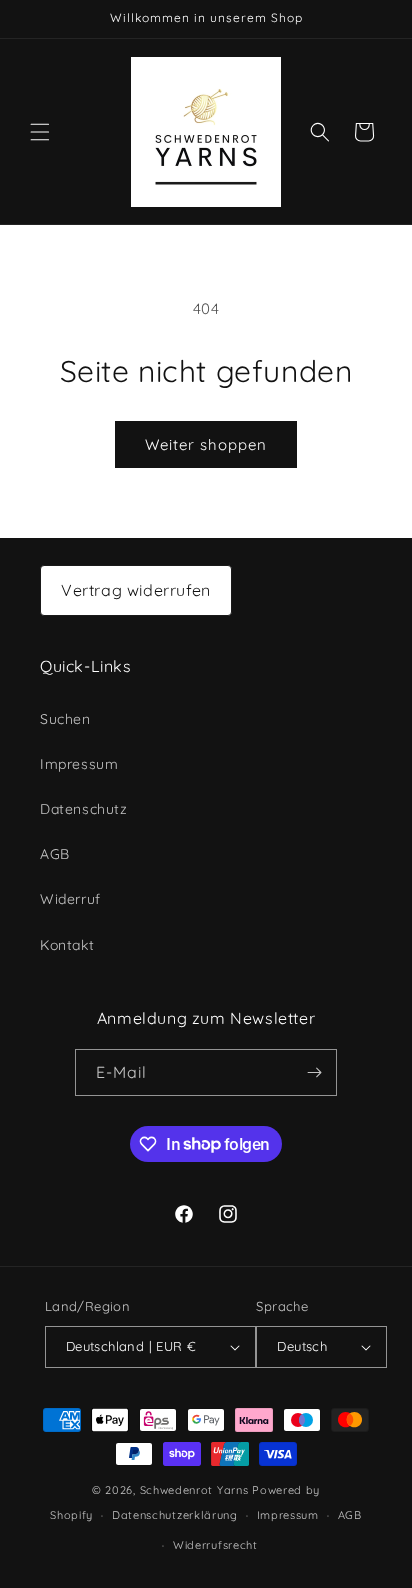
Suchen (65, 719)
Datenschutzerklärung (175, 1515)
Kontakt (67, 945)
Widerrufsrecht (215, 1545)
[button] (40, 132)
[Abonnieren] (314, 1072)
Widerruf (70, 899)
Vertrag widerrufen (136, 590)
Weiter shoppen (206, 444)
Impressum (79, 764)
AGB (55, 854)
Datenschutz (84, 809)
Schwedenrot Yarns (194, 1490)
